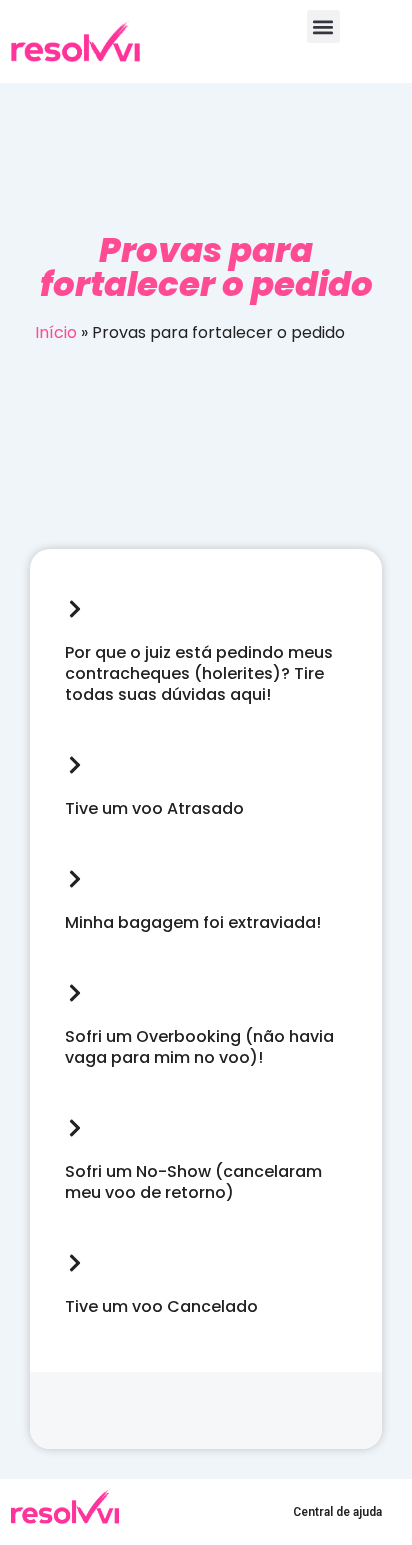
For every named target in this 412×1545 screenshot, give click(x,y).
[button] (323, 26)
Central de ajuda (337, 1512)
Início (56, 332)
